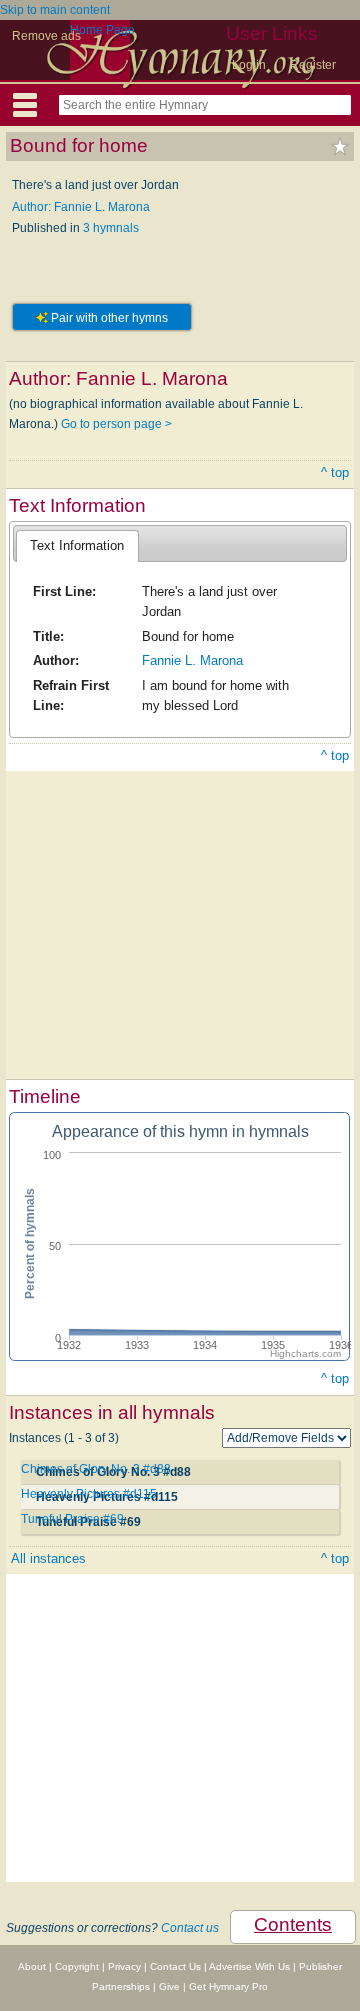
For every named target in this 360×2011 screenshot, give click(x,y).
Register (313, 65)
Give (169, 1986)
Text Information (77, 545)
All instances (48, 1558)
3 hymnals (111, 228)
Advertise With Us (249, 1966)
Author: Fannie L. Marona (81, 207)
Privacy (124, 1966)
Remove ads (46, 36)
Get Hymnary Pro (228, 1986)
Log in (249, 65)
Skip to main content (55, 10)
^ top (335, 472)
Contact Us (175, 1966)
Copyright (77, 1966)
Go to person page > (116, 424)
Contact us (190, 1928)
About (32, 1966)
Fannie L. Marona (192, 660)
